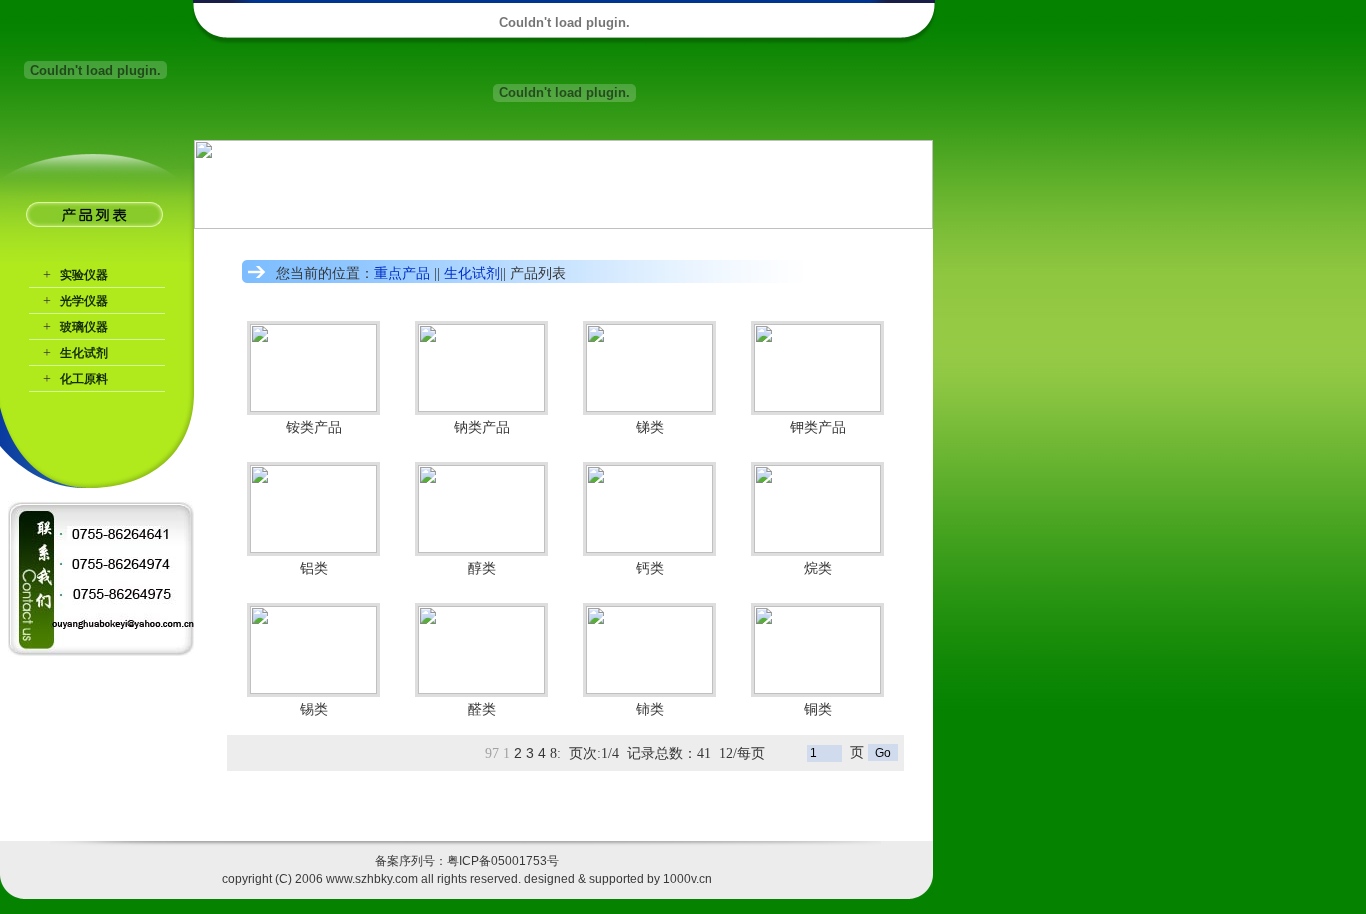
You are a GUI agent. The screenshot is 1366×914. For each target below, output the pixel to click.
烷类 (818, 568)
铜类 (818, 709)
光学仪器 (84, 301)
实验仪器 (84, 275)
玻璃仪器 (84, 327)
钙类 (650, 568)
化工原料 (84, 379)
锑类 (650, 427)
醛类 (482, 709)
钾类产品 (818, 427)
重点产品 (402, 273)
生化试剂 (84, 353)
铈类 (650, 709)
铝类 (314, 568)
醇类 (482, 568)
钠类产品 (482, 427)
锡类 (314, 709)
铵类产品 (314, 427)
